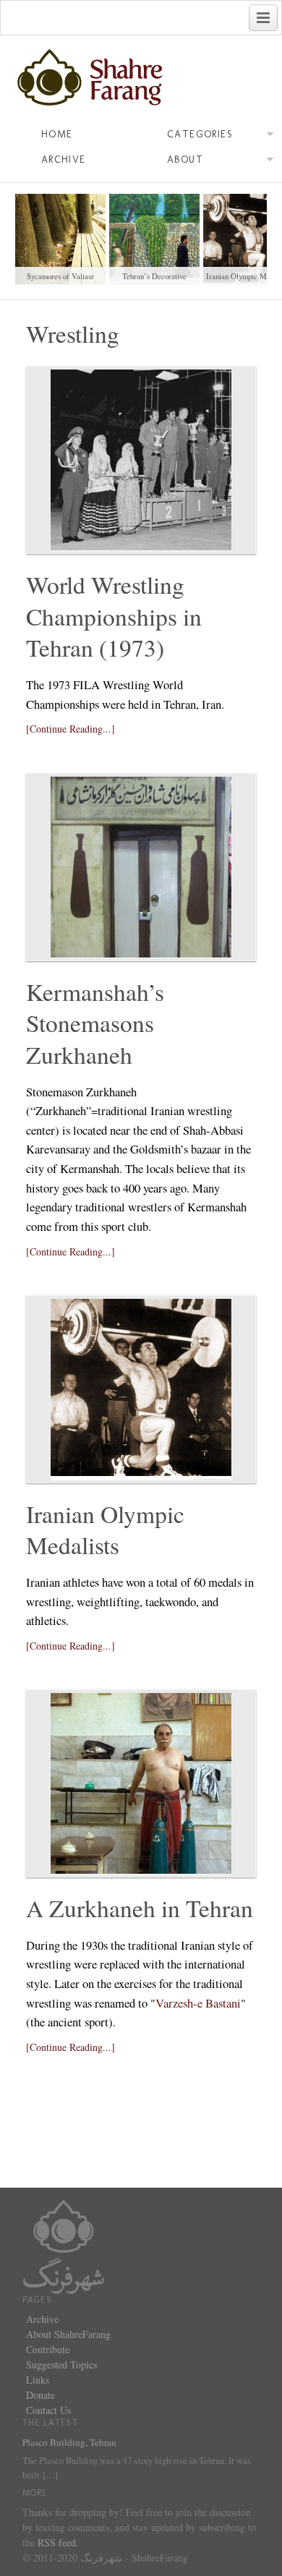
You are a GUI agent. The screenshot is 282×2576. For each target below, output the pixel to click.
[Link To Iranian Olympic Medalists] (141, 1389)
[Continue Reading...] (70, 729)
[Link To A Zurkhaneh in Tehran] (141, 1783)
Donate (40, 2395)
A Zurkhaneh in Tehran (140, 1908)
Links (38, 2380)
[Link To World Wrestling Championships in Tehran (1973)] (141, 460)
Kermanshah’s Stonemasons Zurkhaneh (95, 1023)
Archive (64, 159)
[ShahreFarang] (141, 78)
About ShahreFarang (68, 2334)
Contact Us (48, 2410)
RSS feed (57, 2542)
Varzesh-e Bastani (198, 2003)
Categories (200, 134)
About (185, 159)
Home (57, 134)
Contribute (48, 2349)
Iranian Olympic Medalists (105, 1530)
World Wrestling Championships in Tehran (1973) (114, 616)
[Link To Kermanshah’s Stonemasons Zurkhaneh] (141, 867)
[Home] (64, 2245)
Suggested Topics (61, 2364)
